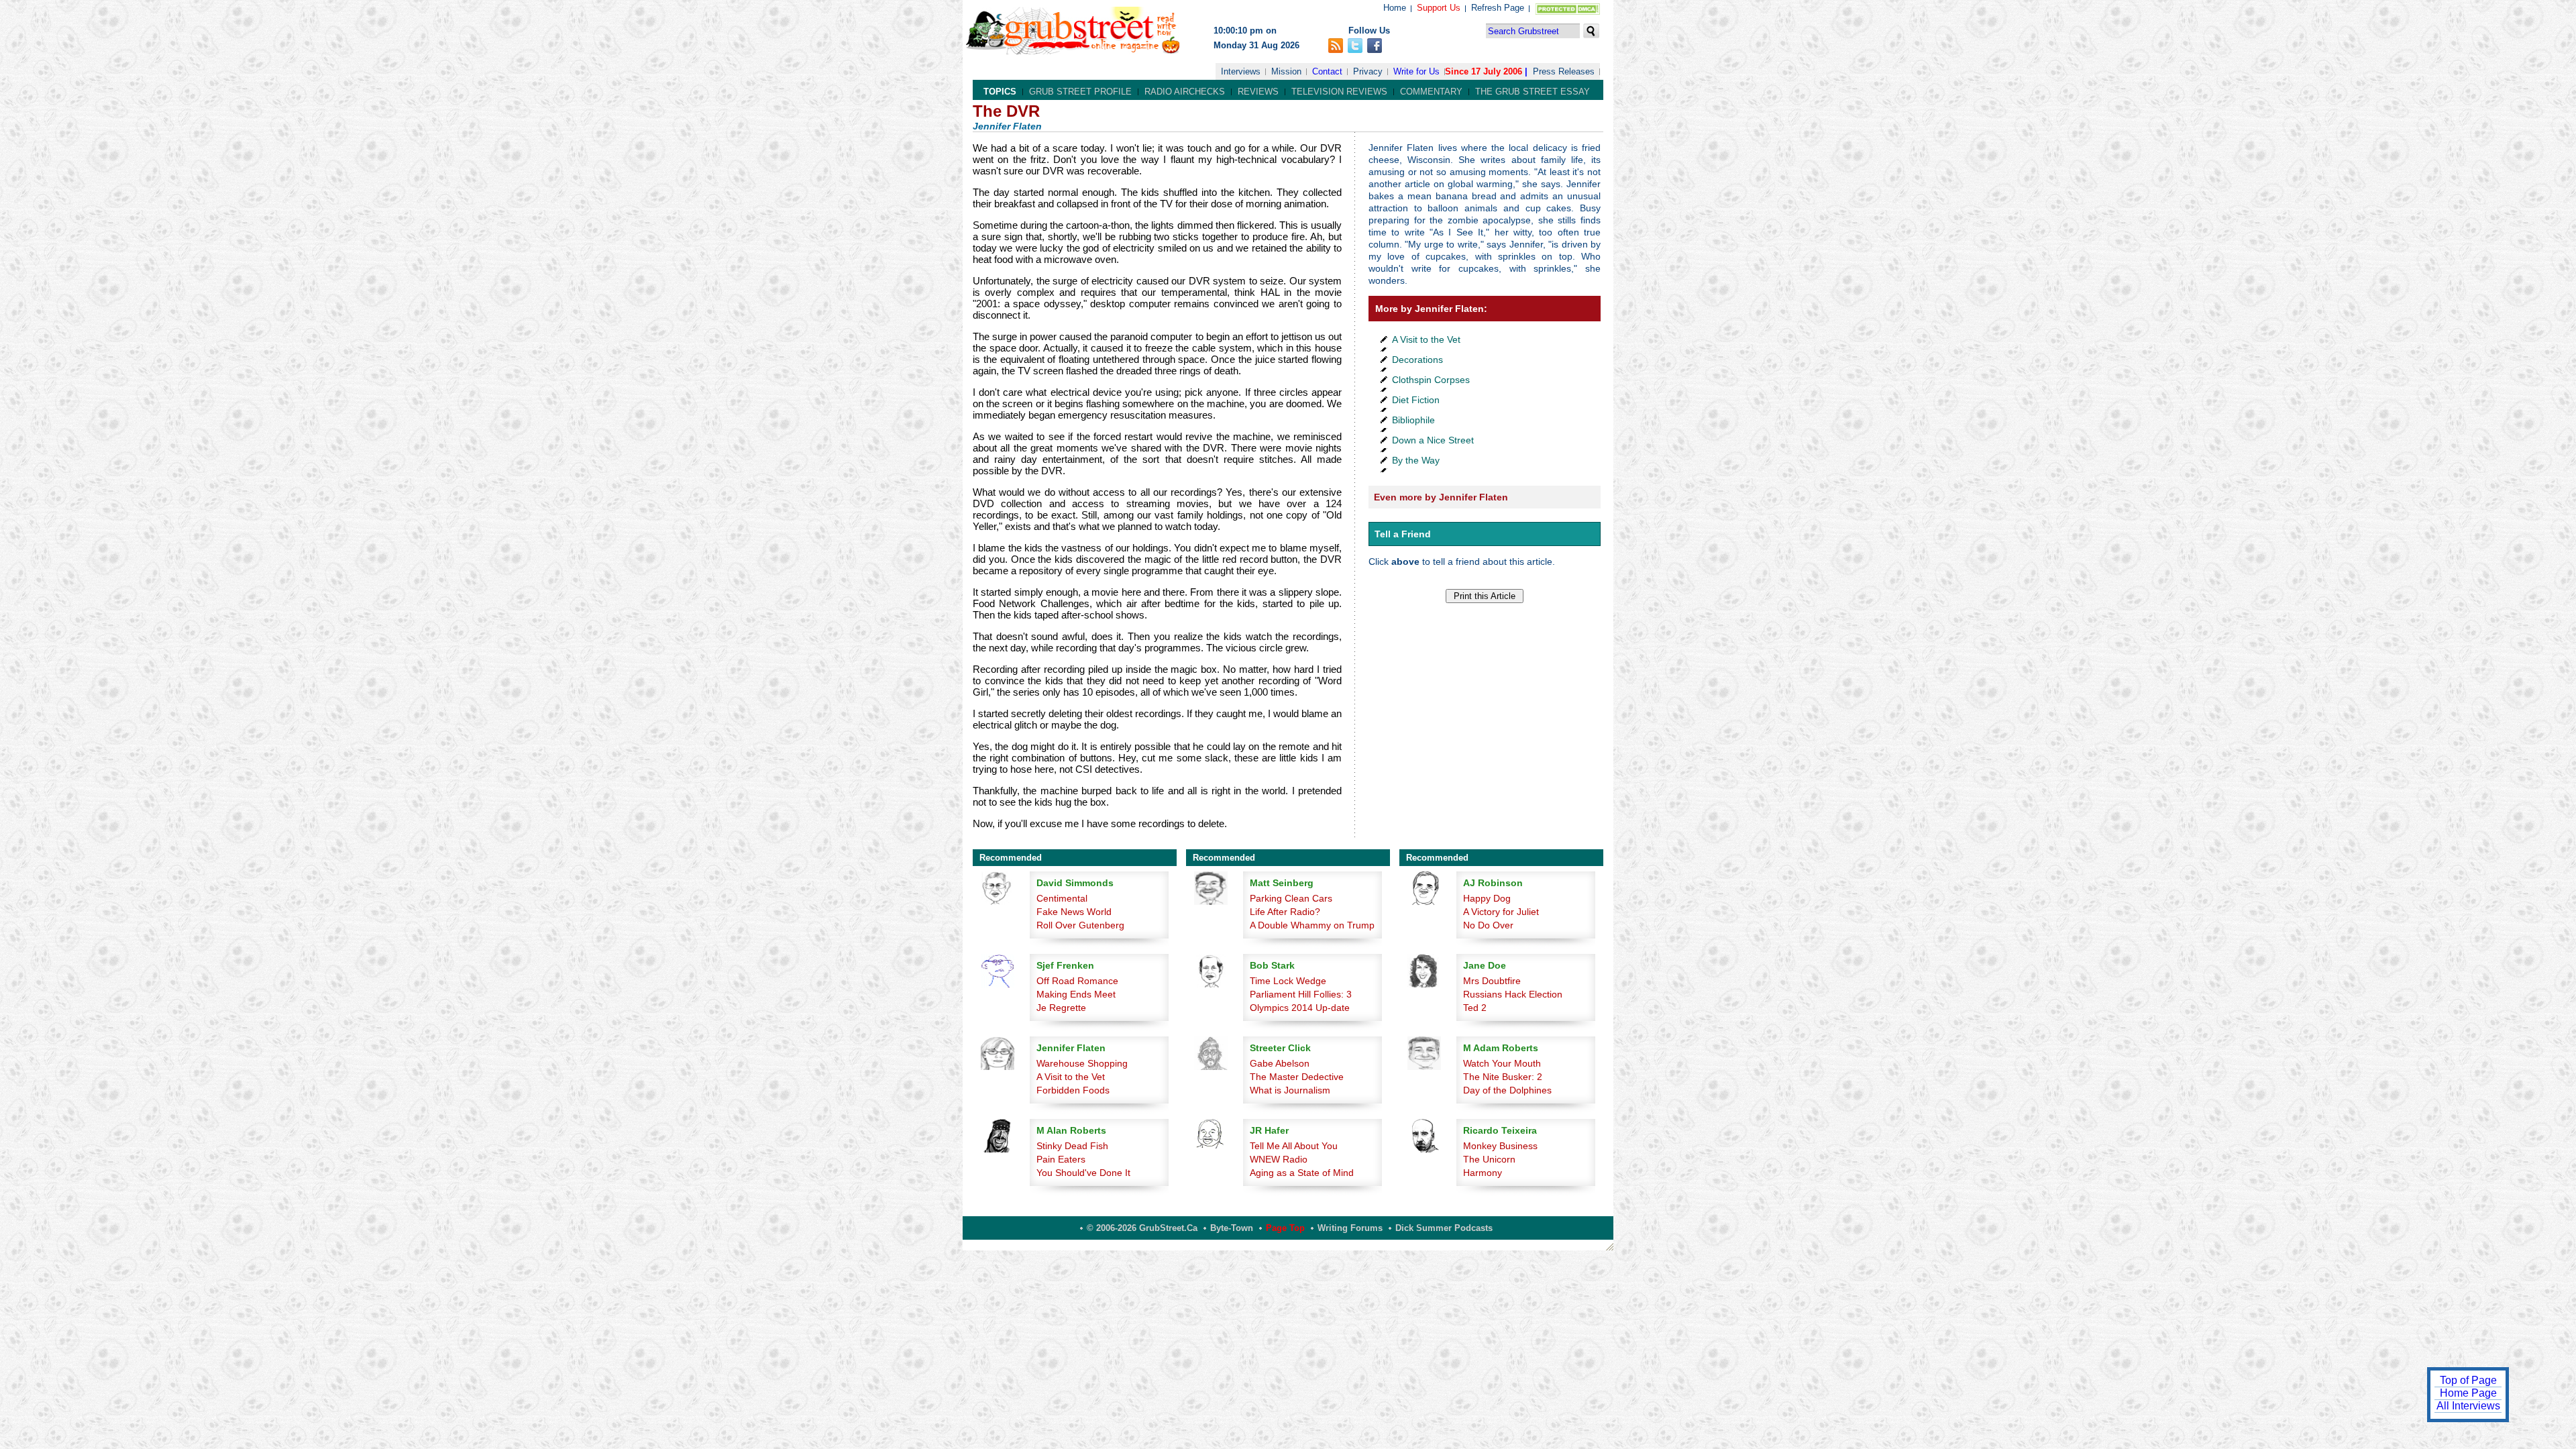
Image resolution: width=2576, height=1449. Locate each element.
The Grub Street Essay (1533, 92)
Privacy (1368, 71)
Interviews (1241, 71)
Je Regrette (1061, 1008)
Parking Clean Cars (1291, 898)
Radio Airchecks (1185, 92)
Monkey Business (1500, 1146)
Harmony (1483, 1173)
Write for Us (1416, 71)
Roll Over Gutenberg (1080, 925)
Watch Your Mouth (1502, 1063)
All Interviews (2468, 1406)
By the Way (1416, 460)
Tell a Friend (1403, 534)
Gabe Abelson (1280, 1063)
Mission (1286, 71)
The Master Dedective (1297, 1077)
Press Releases (1564, 71)
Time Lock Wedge (1288, 981)
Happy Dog (1487, 898)
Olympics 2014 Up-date (1300, 1008)
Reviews (1258, 92)
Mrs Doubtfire (1492, 981)
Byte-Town (1232, 1228)
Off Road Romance (1077, 981)
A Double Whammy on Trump (1312, 925)
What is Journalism (1290, 1090)
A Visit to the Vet (1426, 339)
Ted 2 (1475, 1008)
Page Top (1285, 1228)
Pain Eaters (1061, 1159)
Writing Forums (1350, 1228)
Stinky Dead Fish (1072, 1146)
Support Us (1439, 8)
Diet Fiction (1416, 400)
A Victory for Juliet (1501, 912)
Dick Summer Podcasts (1444, 1228)
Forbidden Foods (1073, 1090)
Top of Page (2468, 1380)
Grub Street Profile (1080, 92)
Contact (1327, 71)
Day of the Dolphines (1507, 1090)
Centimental (1062, 898)
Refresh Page (1498, 8)
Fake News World (1074, 912)
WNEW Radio (1279, 1159)
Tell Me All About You (1294, 1146)
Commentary (1431, 92)
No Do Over (1488, 925)
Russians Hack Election (1513, 994)
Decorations (1417, 360)
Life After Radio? (1285, 912)
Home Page (2468, 1393)
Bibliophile (1413, 420)
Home (1395, 8)
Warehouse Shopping (1082, 1063)
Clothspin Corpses (1431, 380)
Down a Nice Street (1433, 440)
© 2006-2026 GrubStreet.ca (1142, 1228)
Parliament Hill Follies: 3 (1301, 994)
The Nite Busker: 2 (1503, 1077)
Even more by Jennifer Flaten (1441, 497)
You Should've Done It (1083, 1173)
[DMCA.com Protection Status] (1565, 12)
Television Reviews (1339, 92)
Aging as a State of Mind (1302, 1173)
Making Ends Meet (1076, 994)
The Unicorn (1489, 1159)
